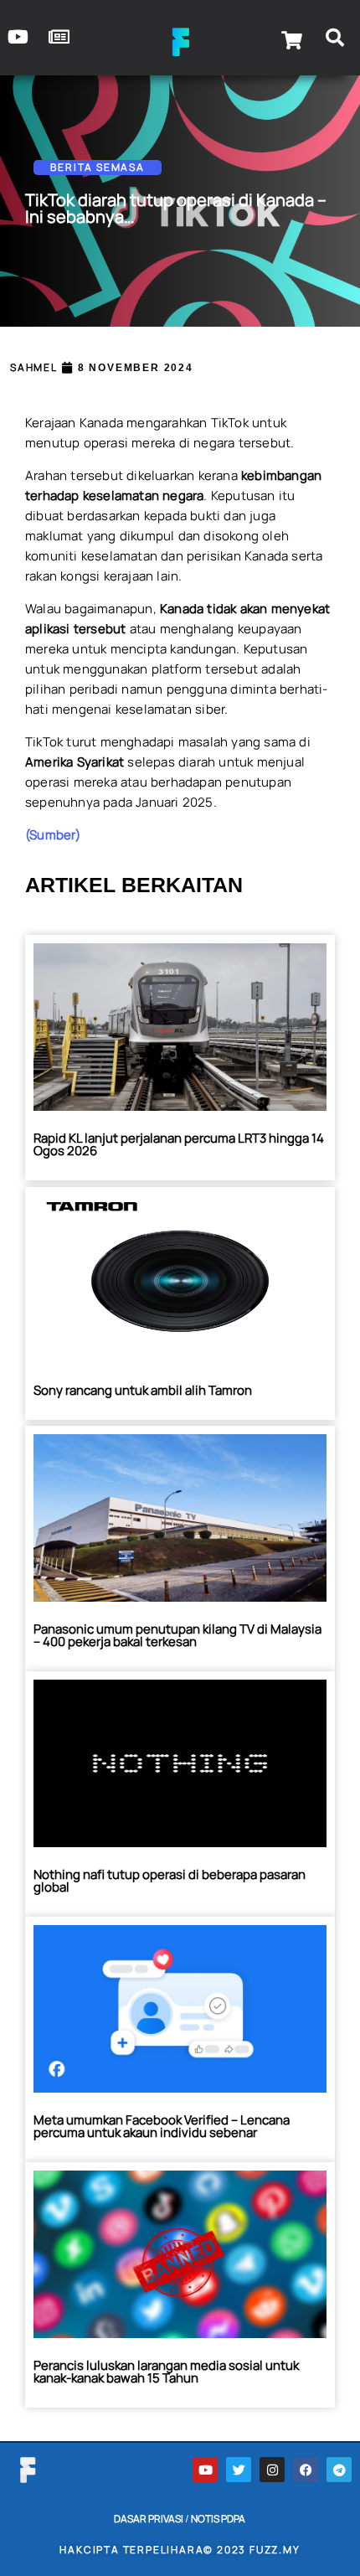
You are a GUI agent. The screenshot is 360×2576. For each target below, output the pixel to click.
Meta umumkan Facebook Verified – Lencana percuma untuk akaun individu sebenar (162, 2126)
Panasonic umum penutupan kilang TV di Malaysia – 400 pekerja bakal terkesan (177, 1635)
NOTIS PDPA (218, 2519)
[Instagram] (272, 2470)
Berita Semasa (97, 167)
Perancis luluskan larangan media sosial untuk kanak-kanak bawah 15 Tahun (166, 2372)
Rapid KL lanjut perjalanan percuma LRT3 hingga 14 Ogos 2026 (179, 1144)
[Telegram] (339, 2470)
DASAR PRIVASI (149, 2519)
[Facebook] (306, 2470)
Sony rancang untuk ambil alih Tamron (143, 1390)
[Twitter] (239, 2470)
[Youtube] (205, 2470)
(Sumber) (53, 835)
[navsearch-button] (335, 40)
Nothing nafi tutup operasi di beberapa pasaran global (170, 1881)
